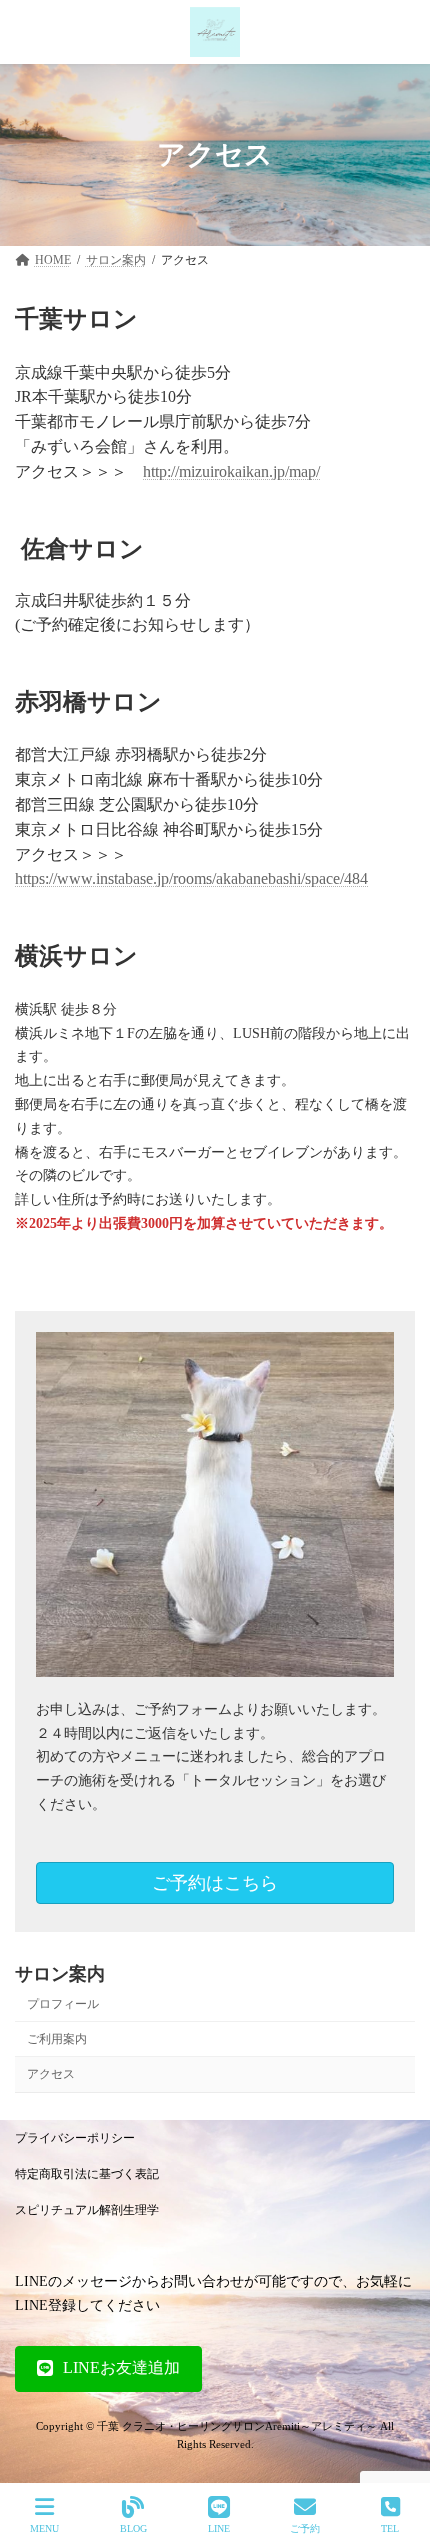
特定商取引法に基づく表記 (87, 2174)
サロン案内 (60, 1974)
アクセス (51, 2074)
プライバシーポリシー (75, 2138)
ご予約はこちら (215, 1883)
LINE (219, 2528)
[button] (108, 2369)
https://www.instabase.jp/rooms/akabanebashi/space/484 (191, 878)
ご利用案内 (57, 2039)
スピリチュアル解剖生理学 (87, 2210)
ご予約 (305, 2528)
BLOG (133, 2528)
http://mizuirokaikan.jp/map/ (231, 471)
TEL (390, 2528)
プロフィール (63, 2004)
